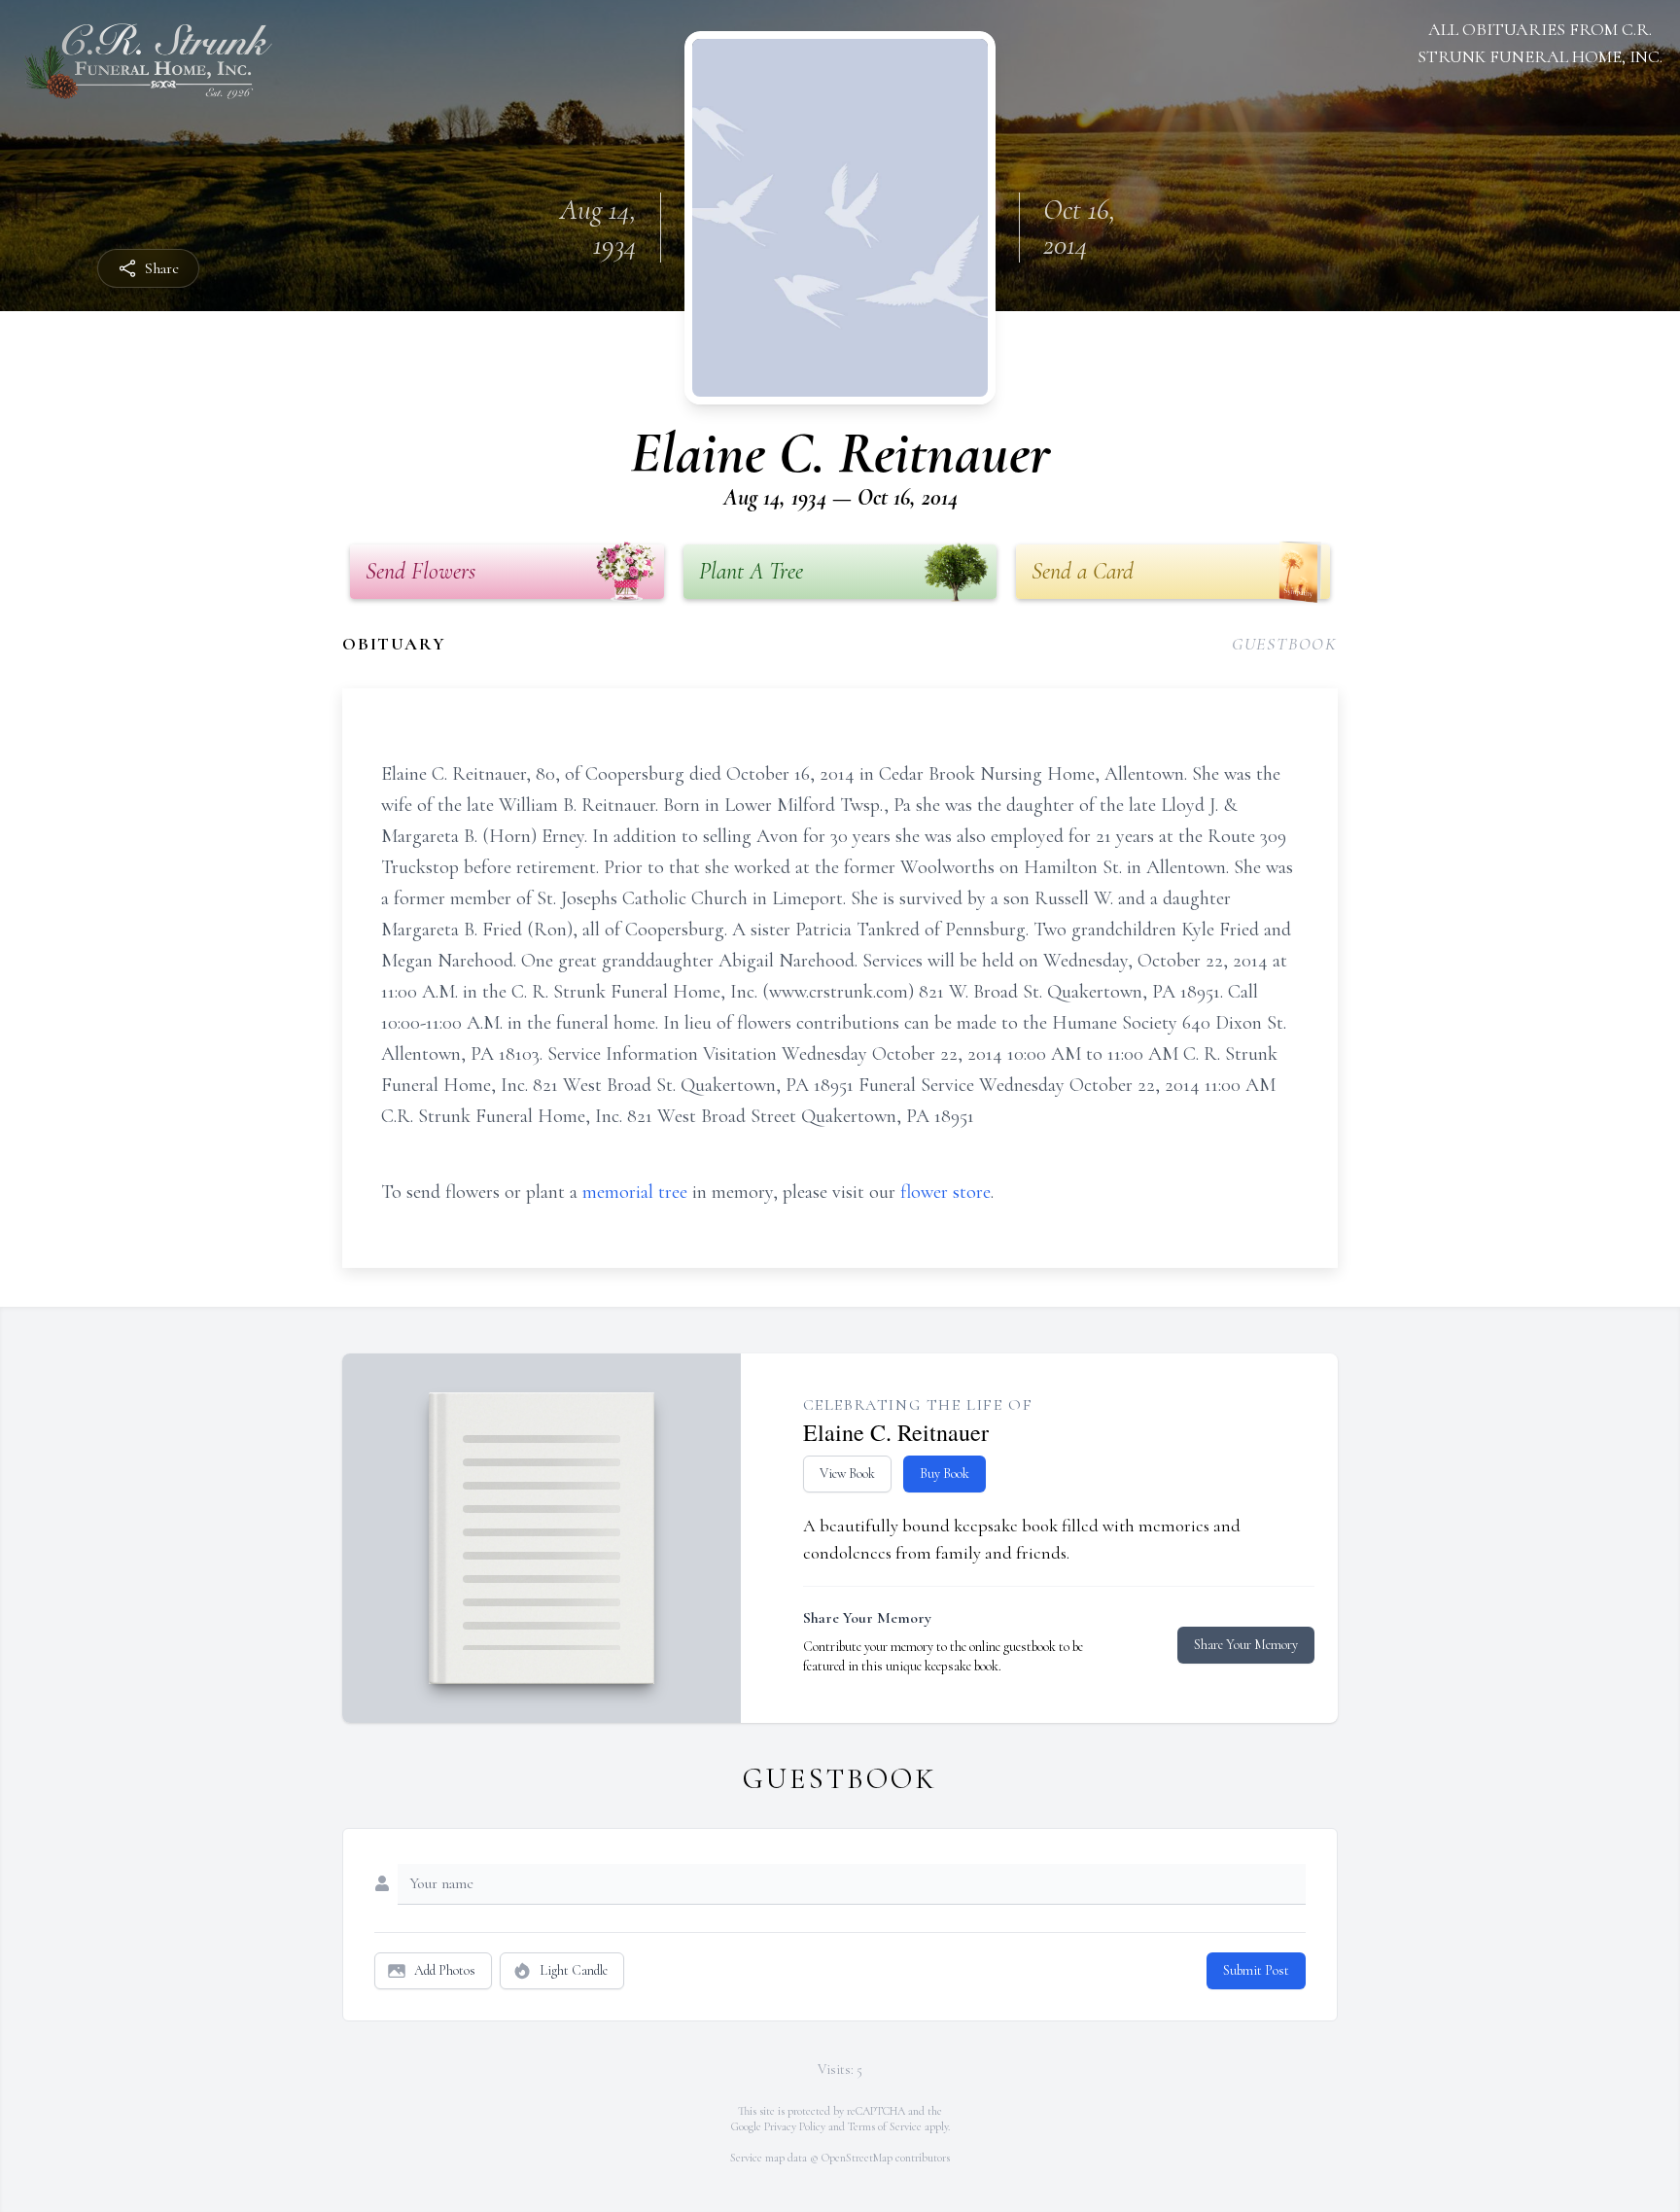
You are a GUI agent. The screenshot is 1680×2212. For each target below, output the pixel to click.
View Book (847, 1474)
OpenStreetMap (857, 2158)
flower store (945, 1192)
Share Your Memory (1246, 1645)
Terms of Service (885, 2126)
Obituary (394, 644)
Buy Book (945, 1474)
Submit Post (1256, 1970)
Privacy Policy (795, 2126)
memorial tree (635, 1192)
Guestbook (1285, 644)
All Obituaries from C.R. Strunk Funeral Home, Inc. (1540, 43)
